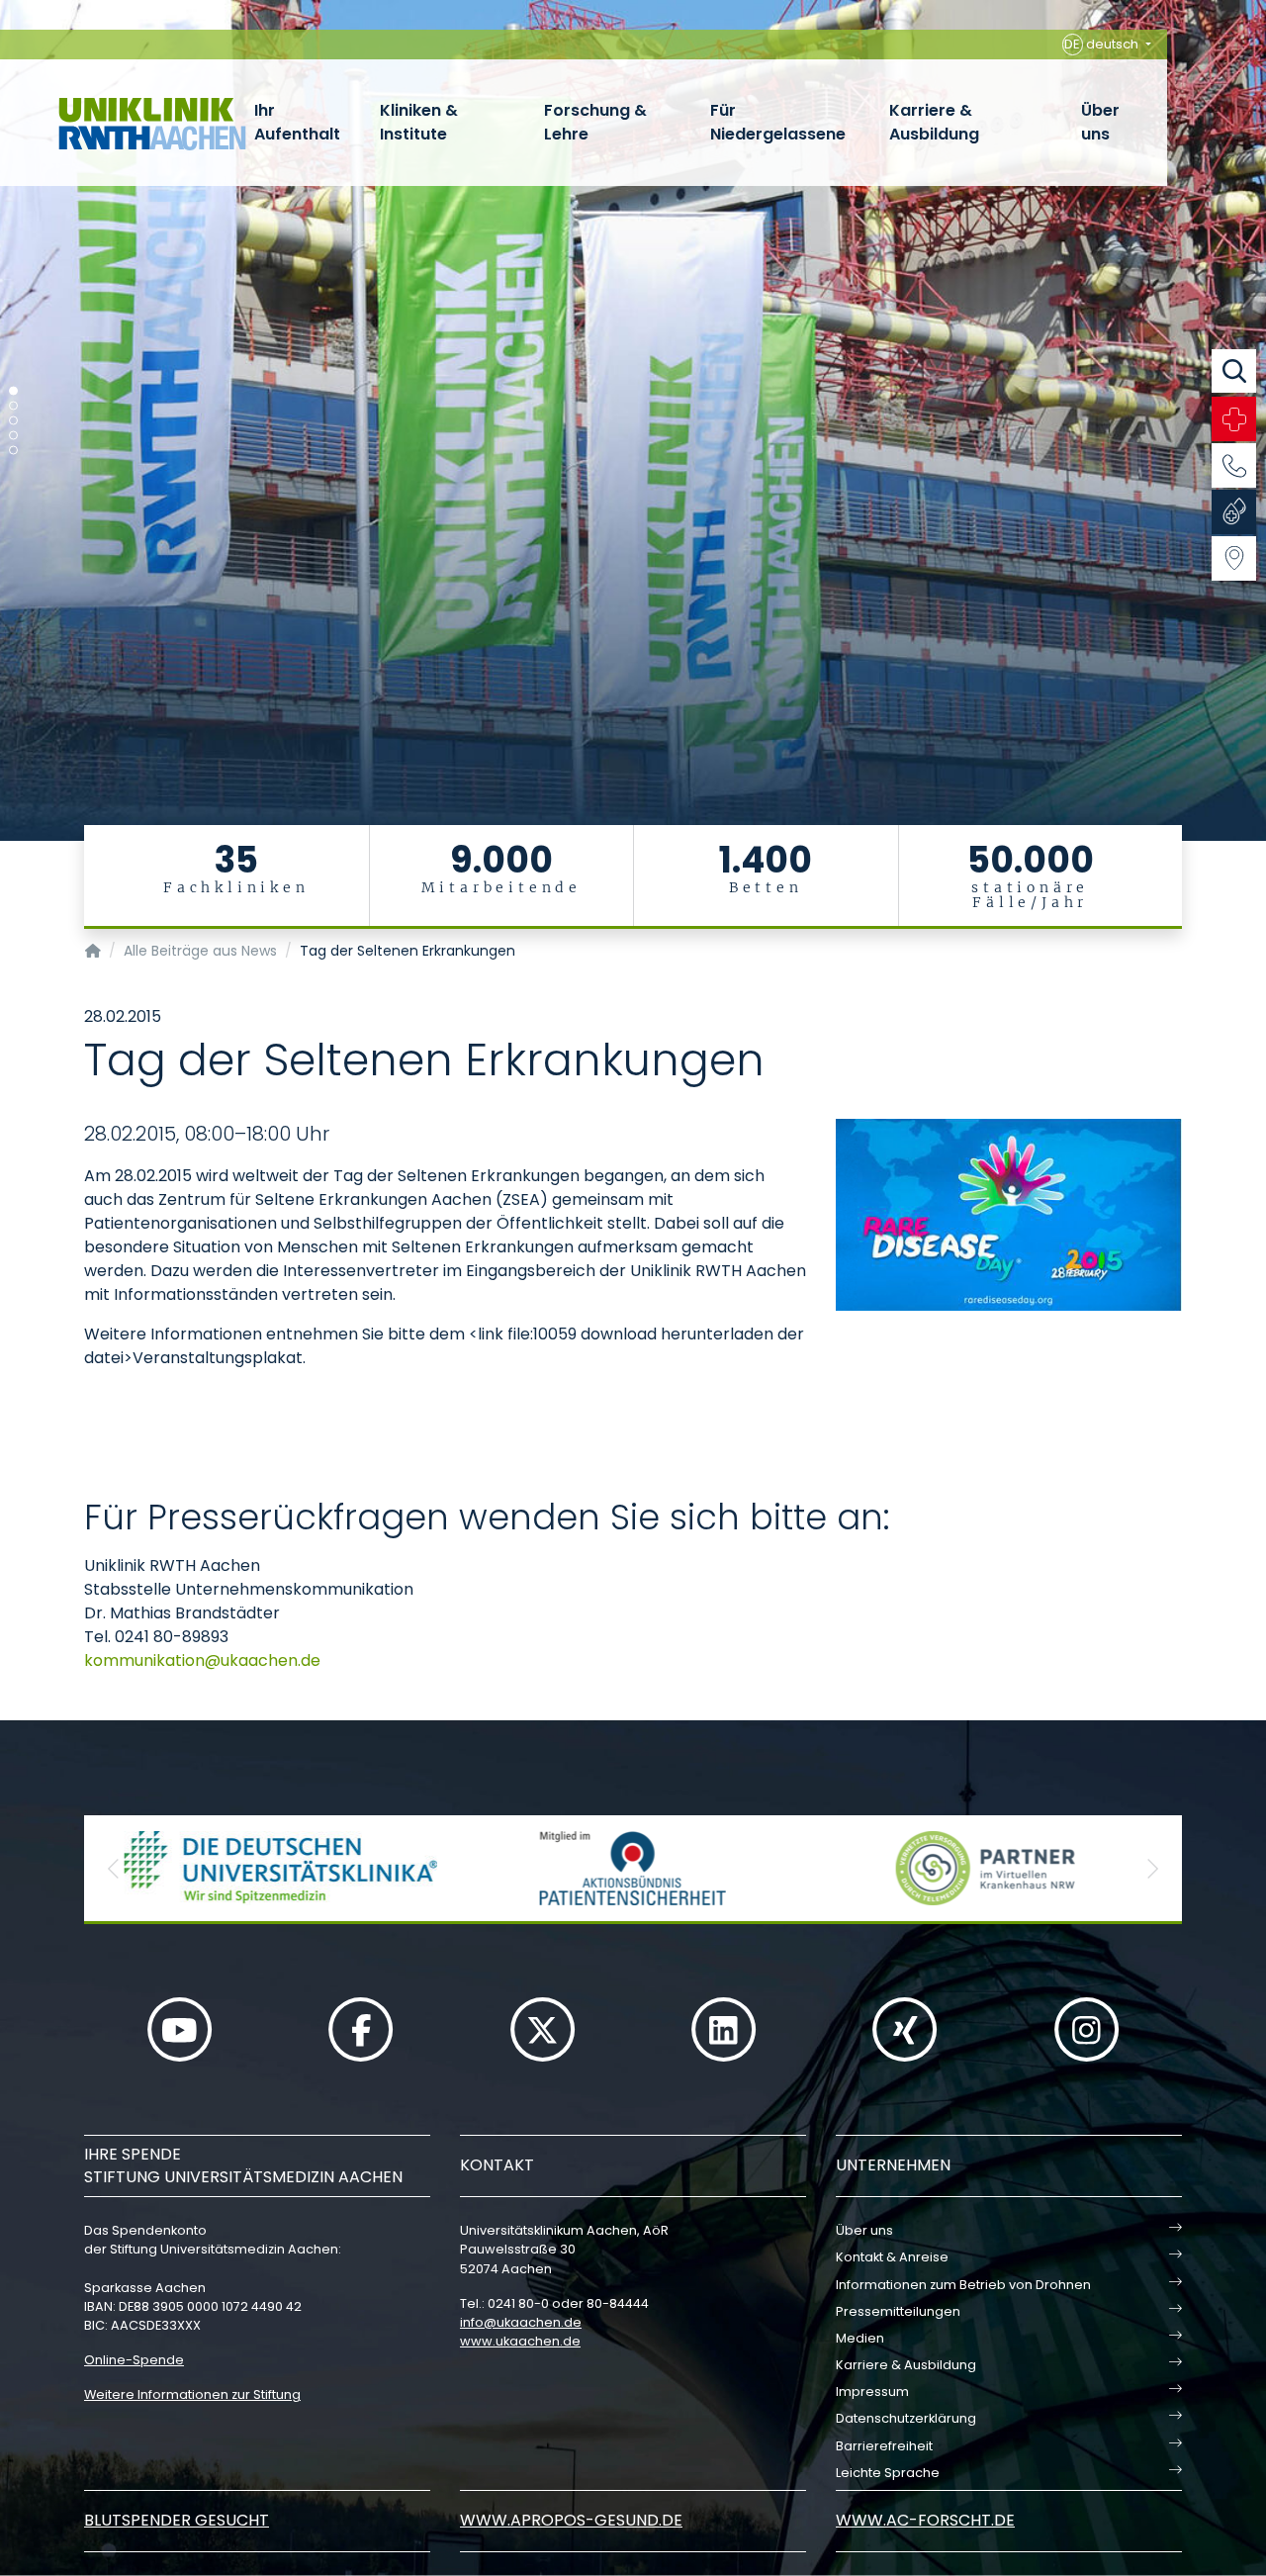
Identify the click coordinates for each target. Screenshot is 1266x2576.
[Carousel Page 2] (13, 406)
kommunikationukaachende (202, 1660)
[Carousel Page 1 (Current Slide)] (13, 391)
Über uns (1100, 122)
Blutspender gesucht (177, 2520)
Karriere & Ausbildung (934, 122)
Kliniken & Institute (419, 122)
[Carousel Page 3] (13, 421)
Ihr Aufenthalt (297, 122)
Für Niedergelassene (778, 122)
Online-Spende (134, 2360)
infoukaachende (521, 2322)
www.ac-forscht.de (925, 2520)
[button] (114, 1868)
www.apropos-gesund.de (571, 2520)
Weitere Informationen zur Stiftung (192, 2394)
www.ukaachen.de (520, 2341)
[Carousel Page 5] (13, 451)
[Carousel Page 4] (13, 436)
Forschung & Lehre (595, 122)
